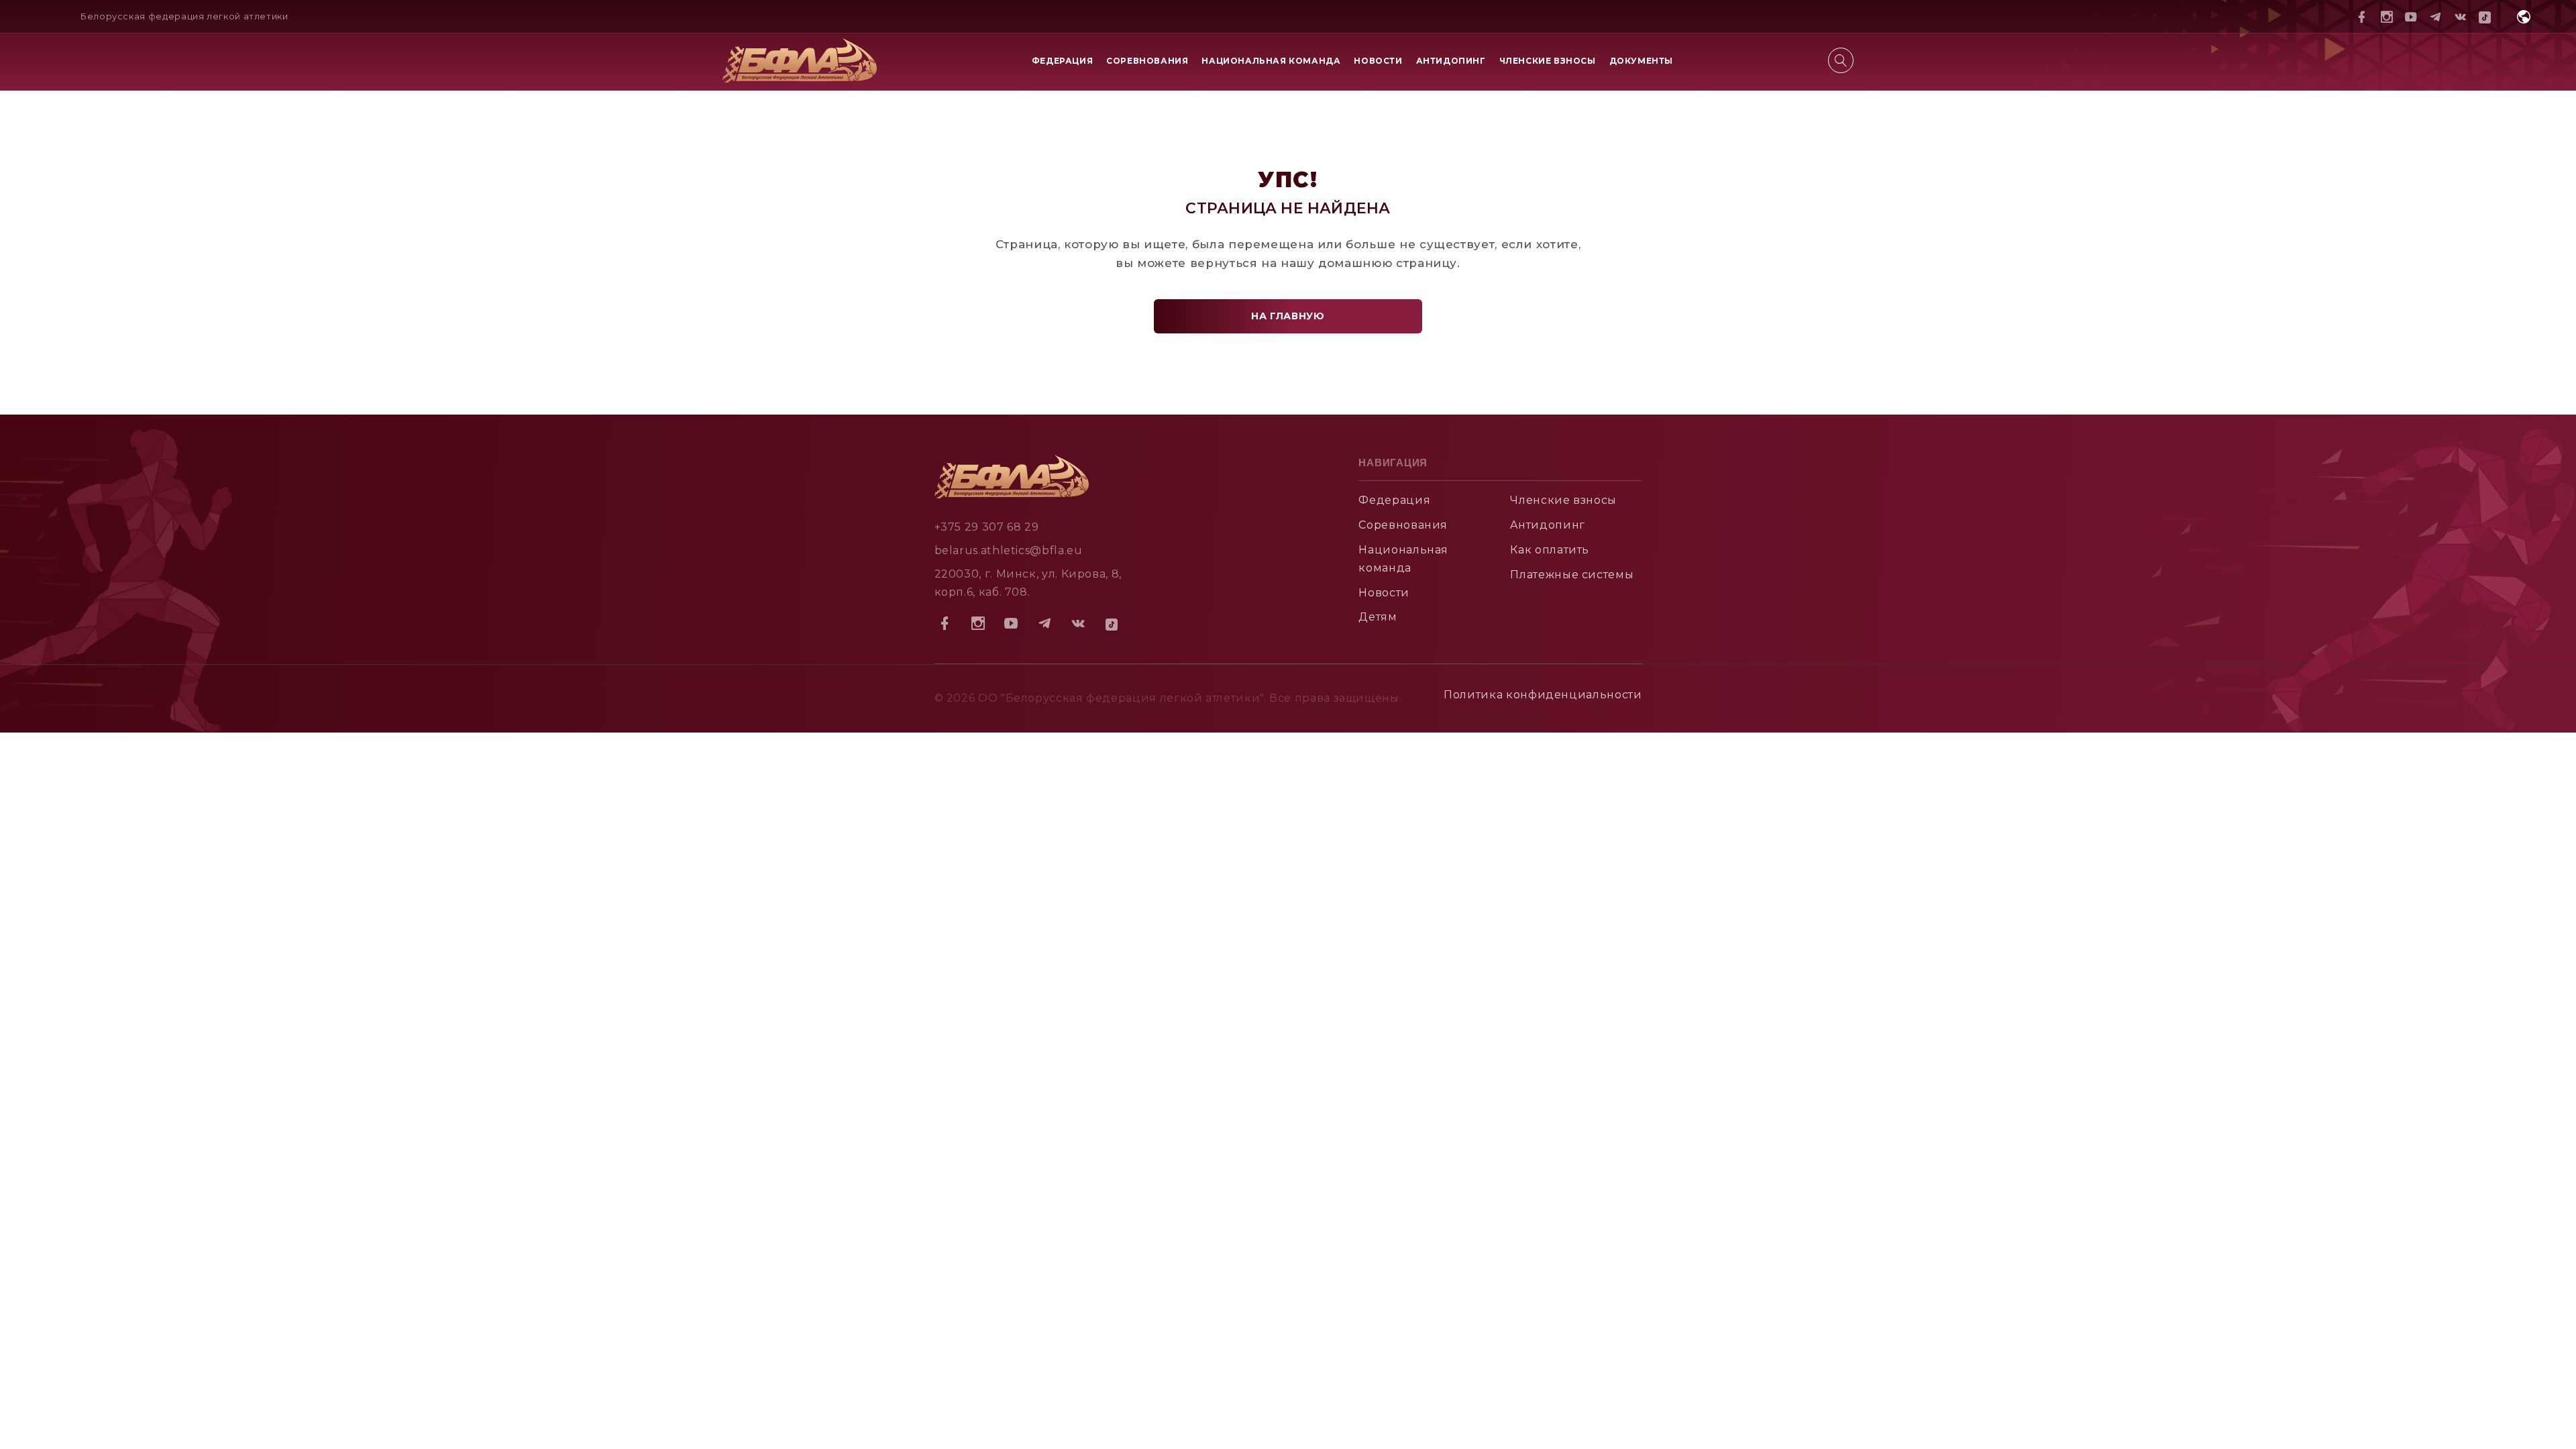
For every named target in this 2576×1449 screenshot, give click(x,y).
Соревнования (1147, 61)
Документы (1641, 61)
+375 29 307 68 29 (987, 527)
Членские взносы (1548, 61)
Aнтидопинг (1547, 525)
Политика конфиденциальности (1543, 695)
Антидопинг (1451, 61)
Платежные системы (1572, 575)
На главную (1288, 316)
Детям (1378, 617)
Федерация (1062, 61)
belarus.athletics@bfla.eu (1009, 550)
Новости (1378, 61)
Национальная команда (1271, 61)
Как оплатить (1550, 550)
